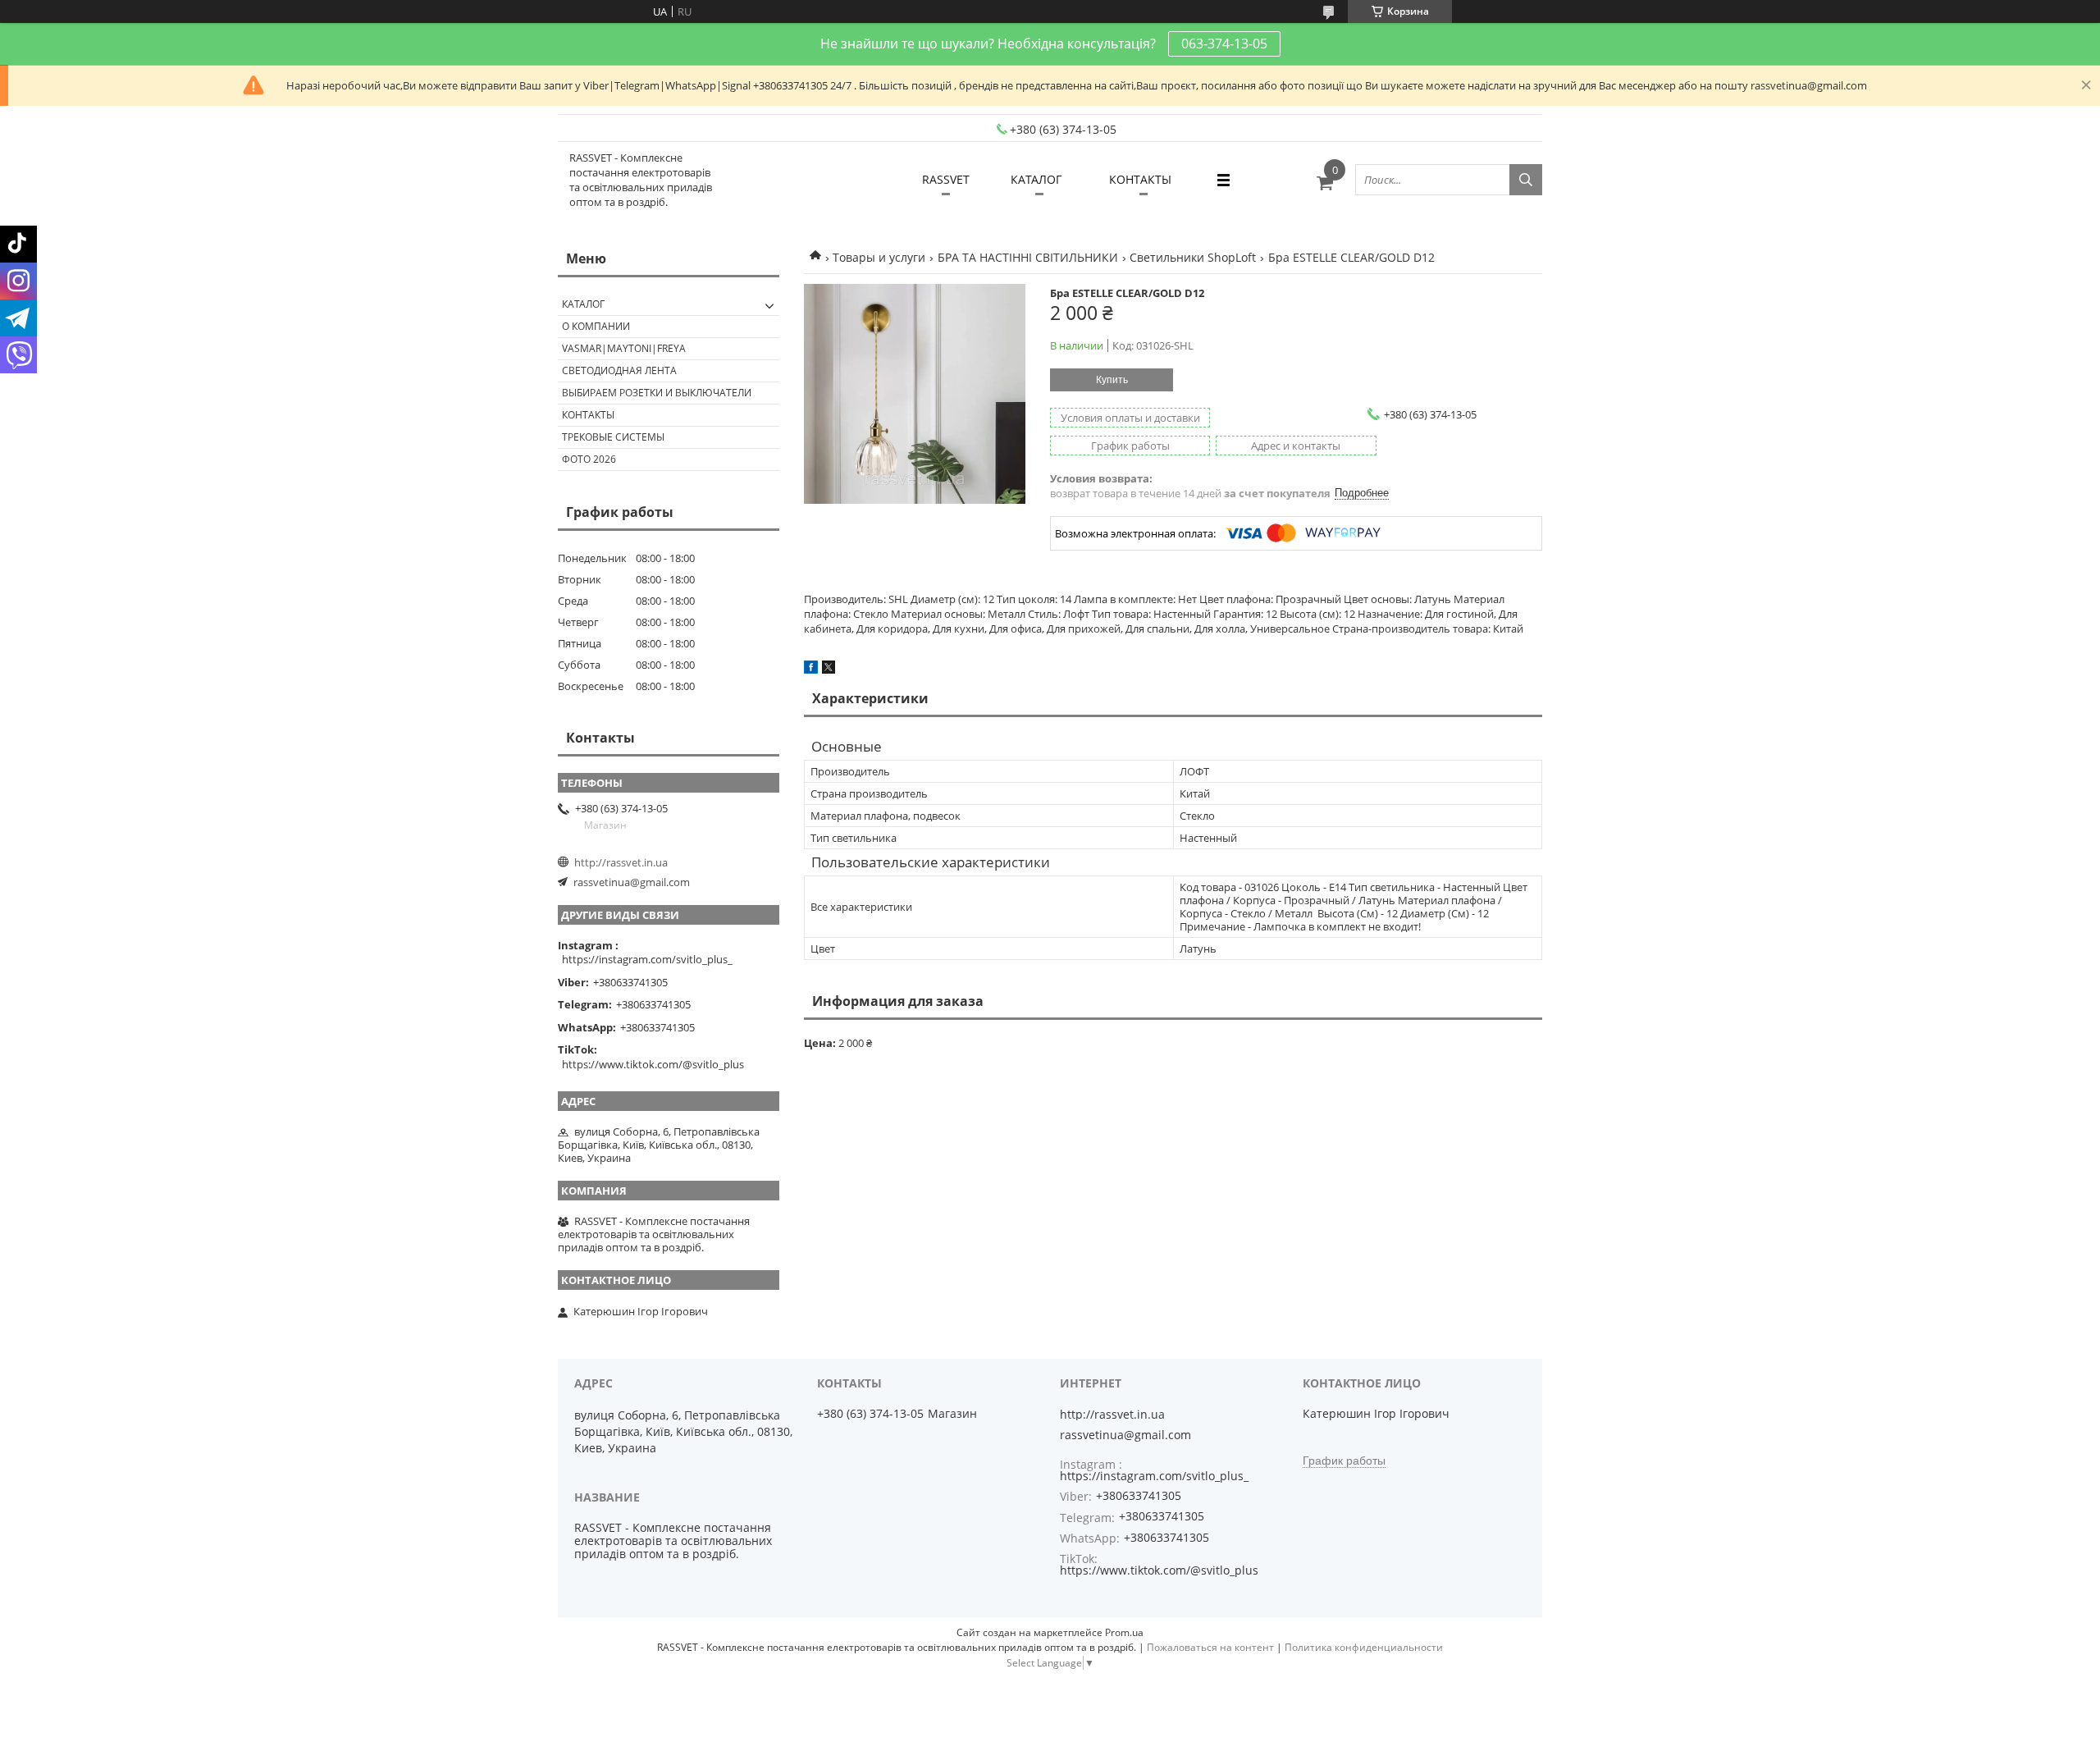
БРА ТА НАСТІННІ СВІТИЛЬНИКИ (1028, 257)
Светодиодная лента (619, 370)
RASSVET (946, 179)
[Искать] (1526, 180)
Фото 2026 (589, 459)
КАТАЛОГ (1036, 179)
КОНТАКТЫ (1140, 179)
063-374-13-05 (1224, 43)
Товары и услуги (879, 257)
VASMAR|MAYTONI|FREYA (624, 348)
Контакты (588, 415)
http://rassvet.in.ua (621, 862)
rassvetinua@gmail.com (632, 882)
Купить (1112, 380)
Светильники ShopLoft (1193, 257)
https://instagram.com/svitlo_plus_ (647, 959)
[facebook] (811, 670)
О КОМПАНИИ (596, 326)
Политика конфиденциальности (1364, 1647)
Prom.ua (1124, 1632)
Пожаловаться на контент (1210, 1647)
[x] (829, 670)
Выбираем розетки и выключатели (657, 393)
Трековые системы (613, 437)
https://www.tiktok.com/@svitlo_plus (653, 1064)
